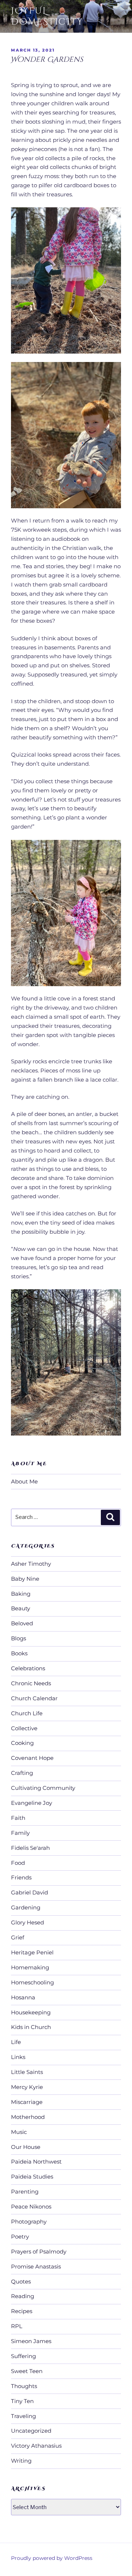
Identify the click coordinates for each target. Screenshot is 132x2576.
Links (18, 2057)
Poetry (20, 2236)
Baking (21, 1594)
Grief (18, 1937)
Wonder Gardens (47, 59)
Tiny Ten (22, 2401)
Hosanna (23, 1997)
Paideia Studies (32, 2177)
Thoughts (24, 2386)
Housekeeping (31, 2012)
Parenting (25, 2192)
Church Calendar (34, 1698)
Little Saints (27, 2072)
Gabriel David (30, 1892)
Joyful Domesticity (47, 16)
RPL (17, 2326)
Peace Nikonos (31, 2207)
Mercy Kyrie (27, 2087)
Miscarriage (27, 2102)
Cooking (22, 1743)
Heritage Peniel (32, 1952)
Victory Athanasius (36, 2446)
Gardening (26, 1907)
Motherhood (28, 2117)
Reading (23, 2296)
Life (16, 2042)
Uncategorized (31, 2431)
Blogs (19, 1638)
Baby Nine (25, 1579)
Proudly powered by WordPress (52, 2558)
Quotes (21, 2281)
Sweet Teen (27, 2371)
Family (20, 1833)
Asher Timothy (31, 1564)
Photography (29, 2222)
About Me (24, 1481)
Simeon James (31, 2341)
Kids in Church (31, 2027)
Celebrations (28, 1668)
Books (19, 1653)
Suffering (23, 2356)
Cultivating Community (43, 1788)
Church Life (27, 1713)
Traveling (23, 2416)
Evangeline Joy (32, 1803)
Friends (21, 1877)
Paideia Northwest (36, 2162)
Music (19, 2132)
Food (18, 1863)
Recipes (22, 2311)
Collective (24, 1728)
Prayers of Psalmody (39, 2251)
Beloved (22, 1623)
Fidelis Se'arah (30, 1848)
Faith (18, 1818)
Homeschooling (32, 1982)
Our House (26, 2147)
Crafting (22, 1773)
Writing (21, 2461)
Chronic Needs (31, 1683)
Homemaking (30, 1967)
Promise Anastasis (36, 2266)
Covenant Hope (32, 1758)
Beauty (21, 1608)
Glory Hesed (27, 1922)
